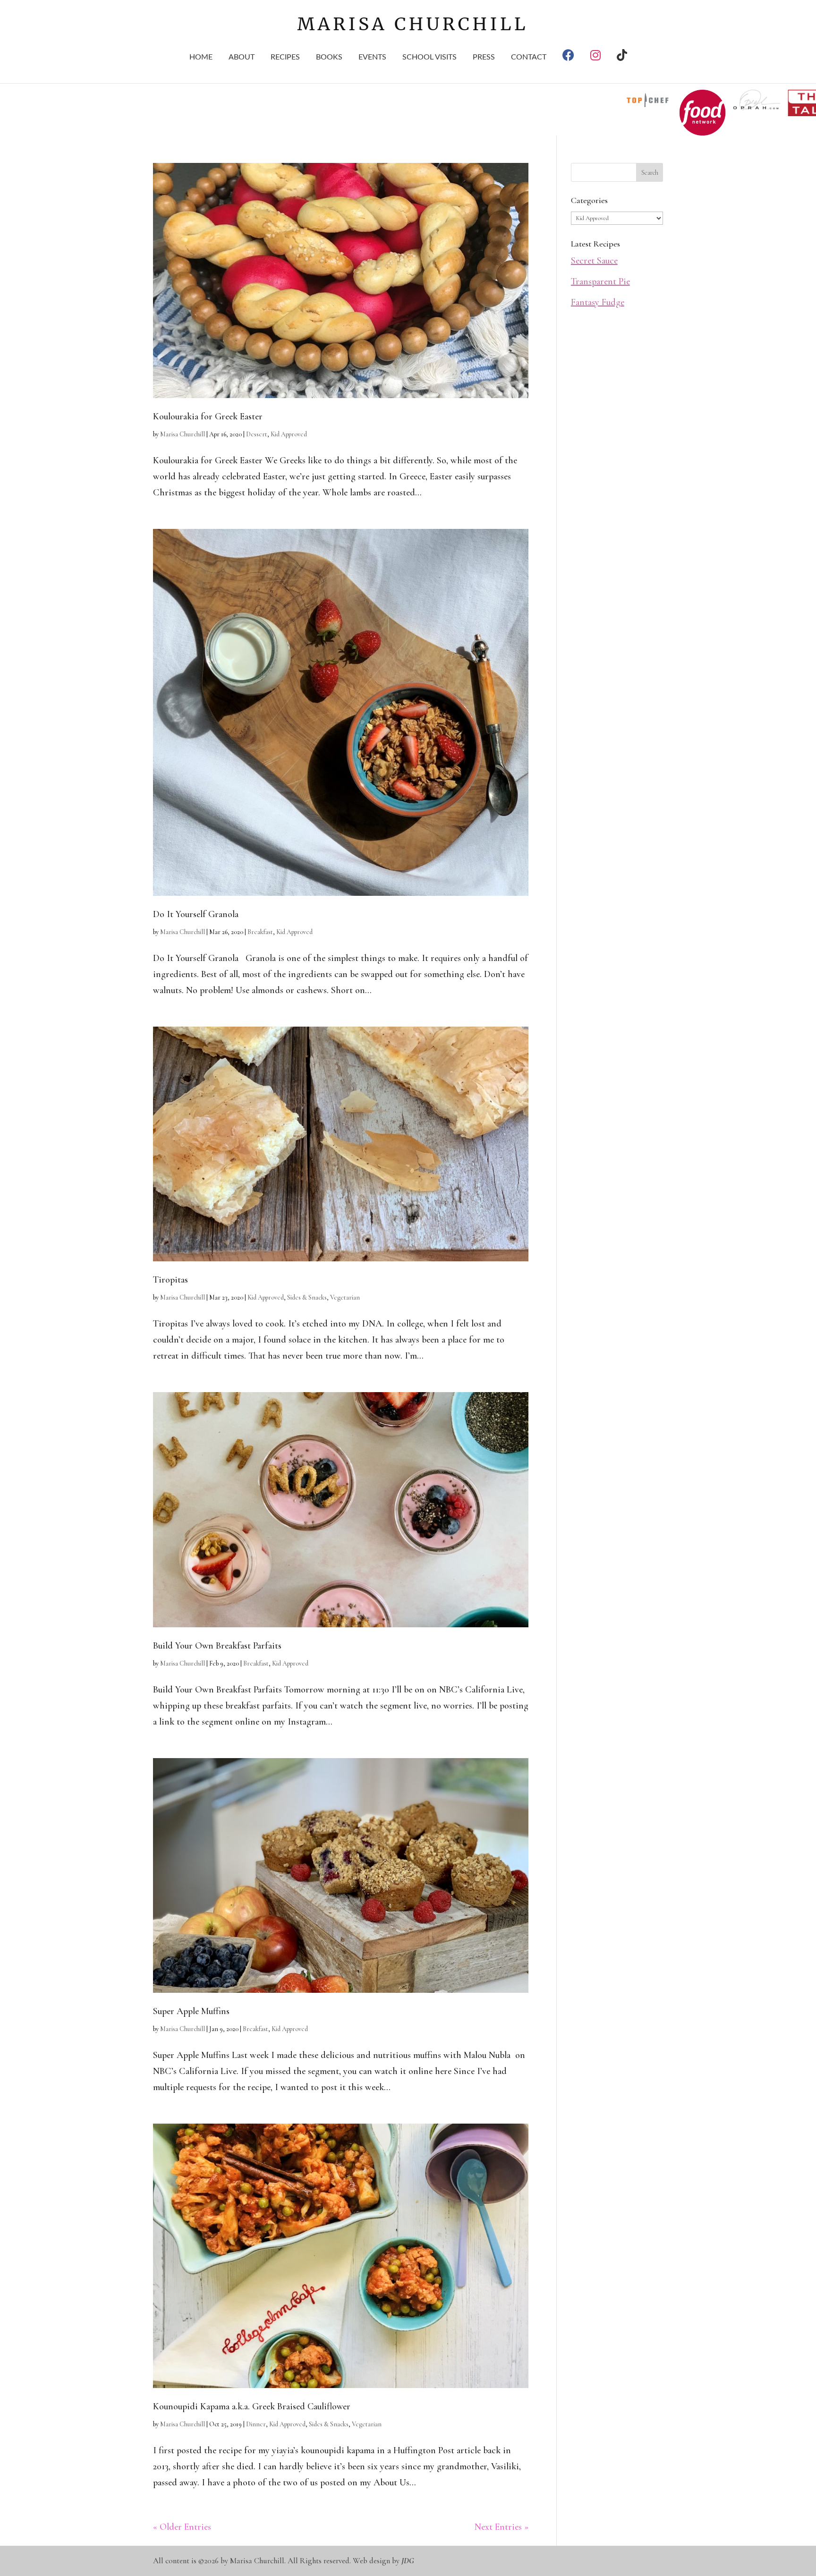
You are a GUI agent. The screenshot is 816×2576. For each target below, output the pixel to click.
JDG (408, 2561)
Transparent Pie (600, 281)
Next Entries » (501, 2527)
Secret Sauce (594, 261)
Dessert (257, 434)
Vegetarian (345, 1297)
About (242, 57)
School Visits (429, 57)
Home (201, 57)
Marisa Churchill (183, 434)
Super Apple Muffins (191, 2011)
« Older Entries (182, 2527)
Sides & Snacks (307, 1297)
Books (329, 57)
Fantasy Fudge (598, 302)
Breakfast (260, 932)
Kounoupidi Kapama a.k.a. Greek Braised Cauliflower (252, 2406)
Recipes (285, 57)
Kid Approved (289, 434)
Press (484, 57)
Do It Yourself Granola (196, 914)
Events (372, 57)
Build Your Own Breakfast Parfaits (217, 1646)
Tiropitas (170, 1280)
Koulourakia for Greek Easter (208, 417)
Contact (529, 57)
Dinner (256, 2424)
